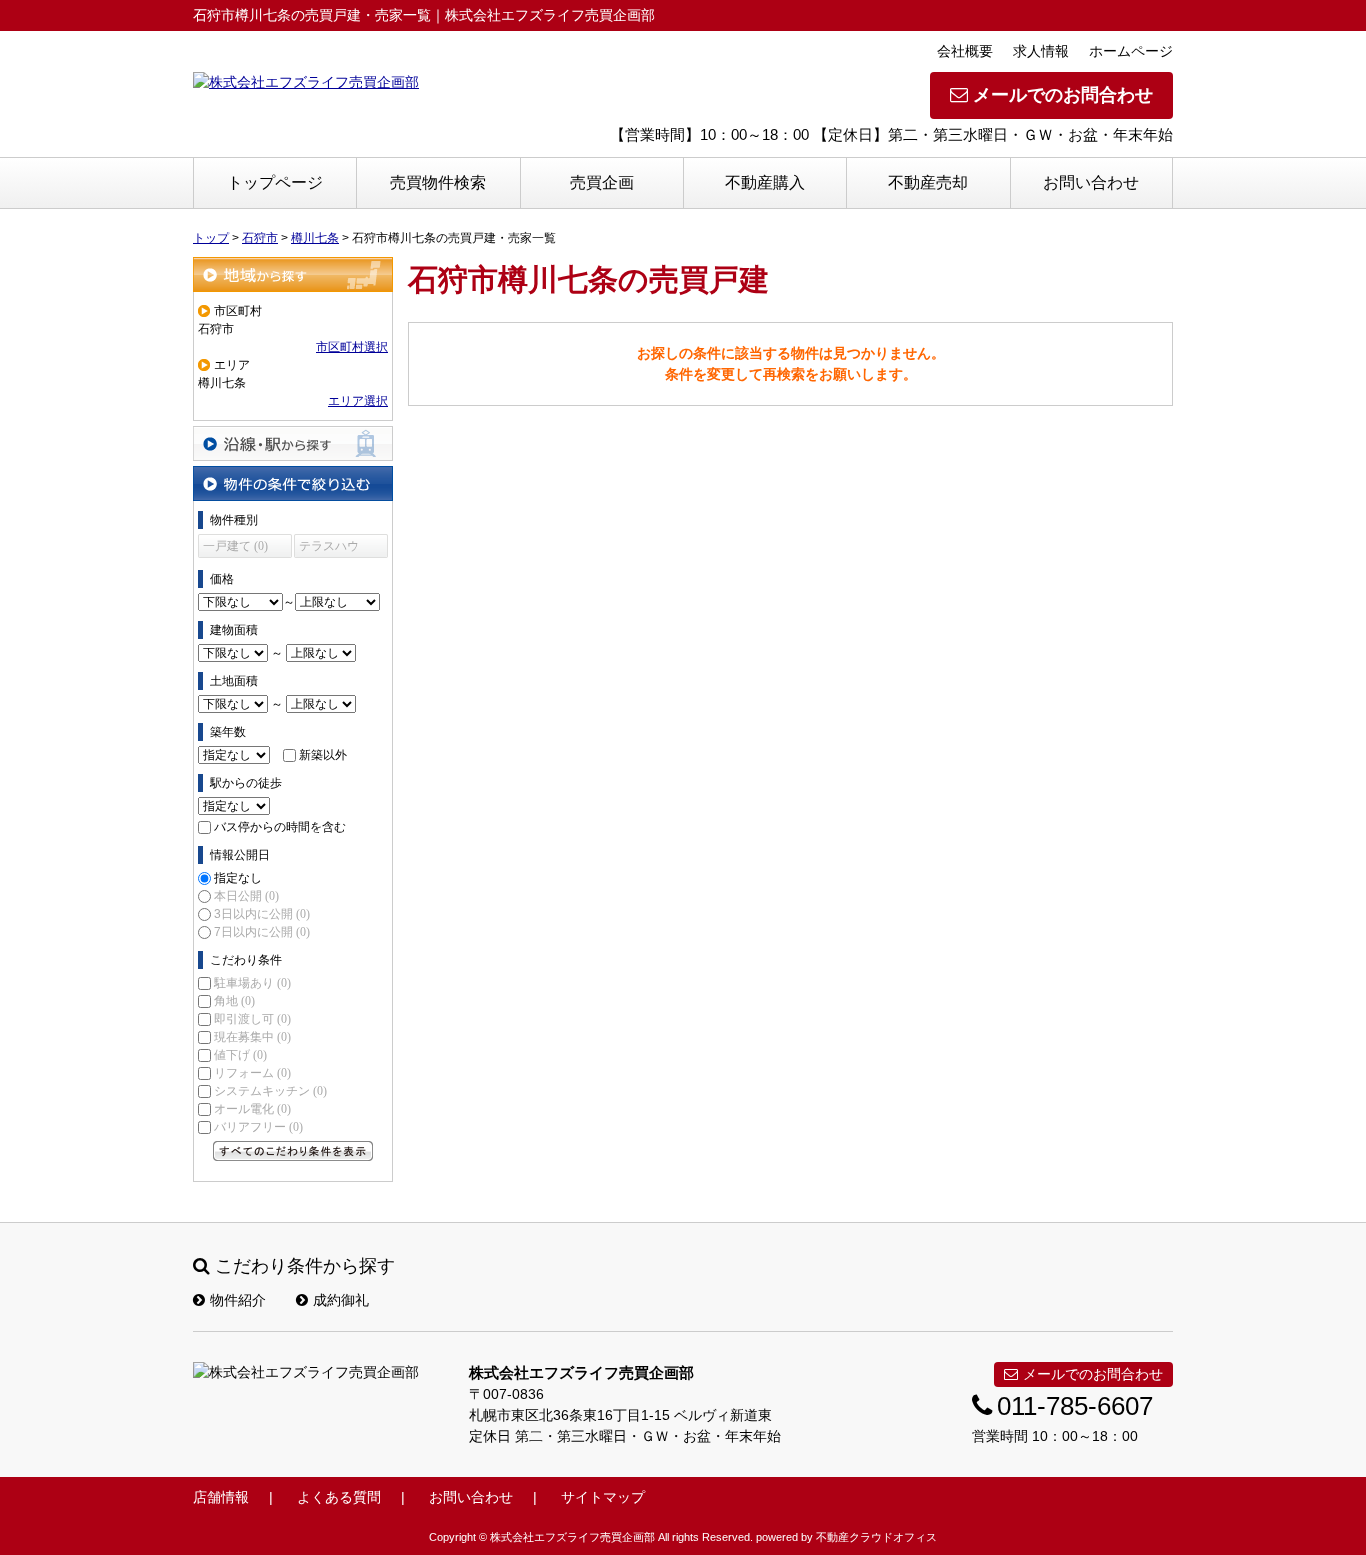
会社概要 (965, 51)
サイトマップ (603, 1497)
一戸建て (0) (235, 546)
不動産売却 (928, 182)
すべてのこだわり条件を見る (293, 1151)
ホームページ (1131, 51)
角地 (234, 1001)
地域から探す (293, 274)
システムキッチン (270, 1091)
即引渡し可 (252, 1019)
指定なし (238, 878)
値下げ (240, 1055)
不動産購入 (765, 182)
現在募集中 (252, 1037)
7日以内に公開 (262, 932)
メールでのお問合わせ (1063, 95)
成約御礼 (341, 1300)
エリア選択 (358, 401)
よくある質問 (339, 1497)
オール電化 (252, 1109)
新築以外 (323, 755)
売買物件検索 (438, 182)
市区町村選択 (352, 347)
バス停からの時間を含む (280, 827)
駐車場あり (252, 983)
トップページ (275, 182)
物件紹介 (238, 1300)
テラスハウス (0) (329, 548)
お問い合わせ (1091, 182)
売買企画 (602, 182)
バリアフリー (258, 1127)
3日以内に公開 (262, 914)
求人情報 (1041, 51)
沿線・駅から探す (293, 443)
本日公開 (246, 896)
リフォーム (252, 1073)
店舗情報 (221, 1497)
